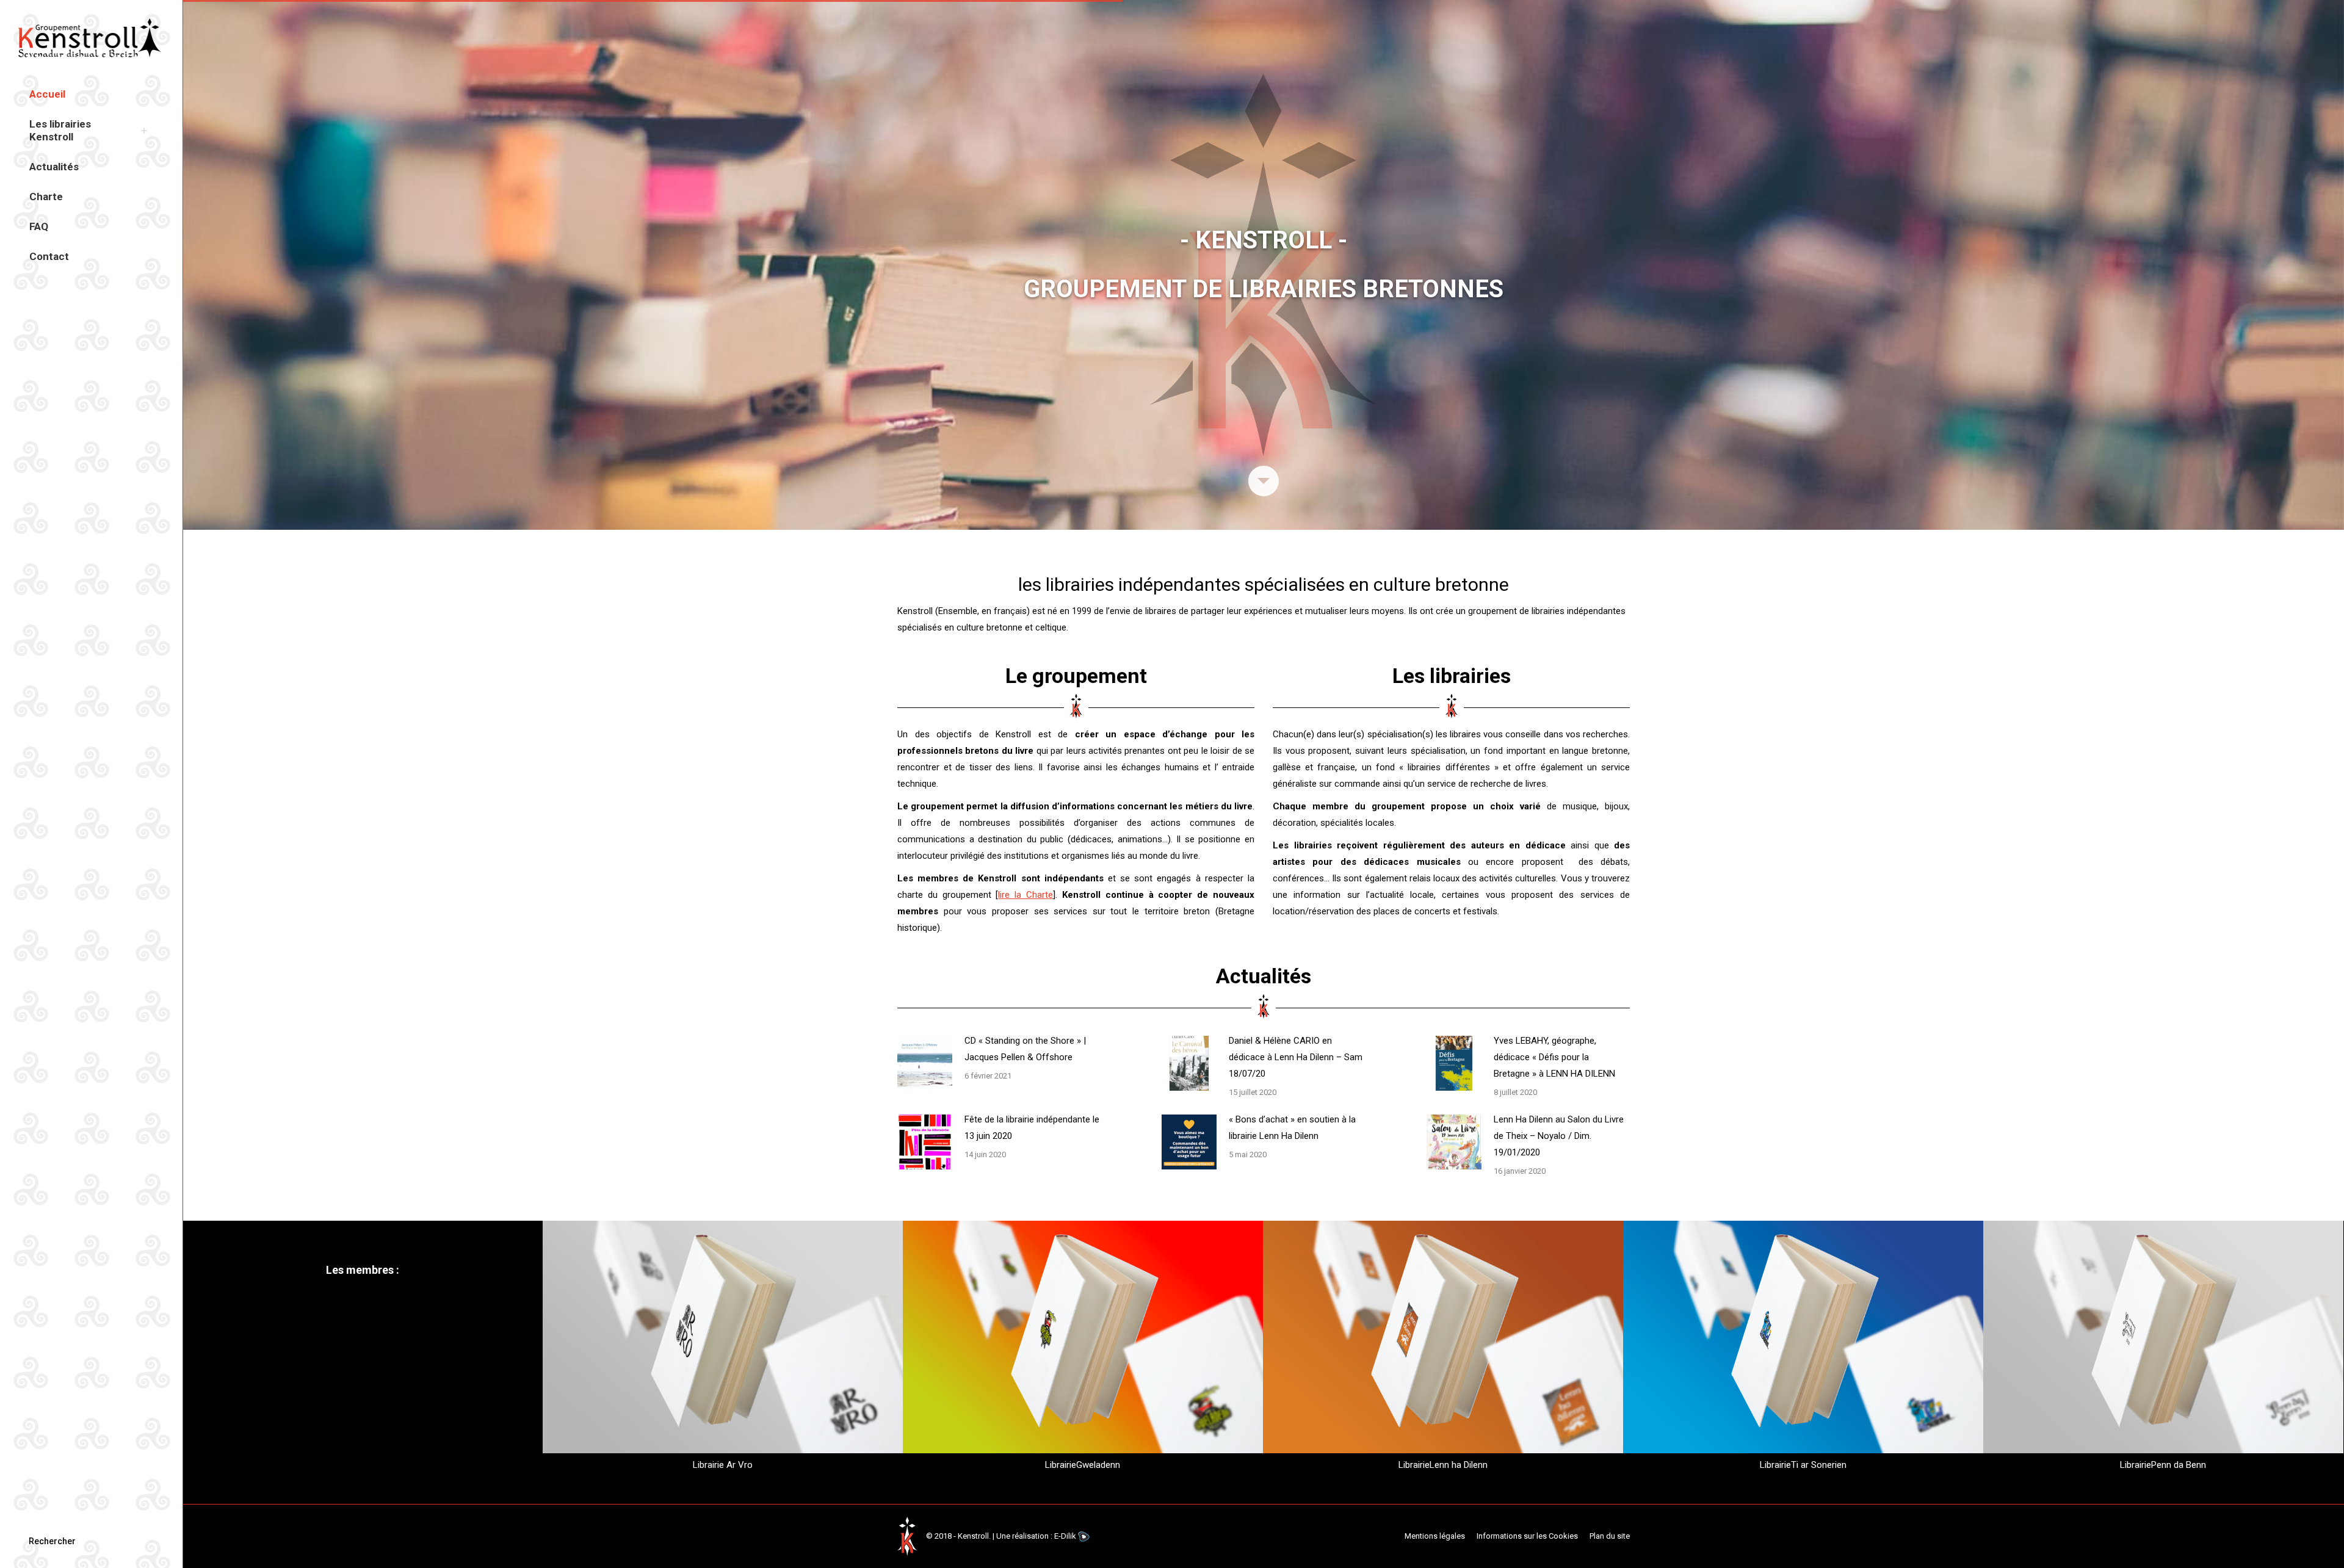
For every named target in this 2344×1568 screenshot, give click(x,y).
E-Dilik (1065, 1536)
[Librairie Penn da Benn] (2163, 1349)
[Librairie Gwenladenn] (1083, 1349)
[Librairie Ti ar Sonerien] (1803, 1349)
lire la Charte (1025, 895)
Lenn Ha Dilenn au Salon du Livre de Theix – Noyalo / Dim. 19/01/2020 (1559, 1136)
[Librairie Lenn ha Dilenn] (1443, 1349)
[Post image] (925, 1063)
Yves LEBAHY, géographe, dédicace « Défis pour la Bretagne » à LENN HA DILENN (1554, 1057)
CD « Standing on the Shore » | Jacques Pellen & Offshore (1025, 1049)
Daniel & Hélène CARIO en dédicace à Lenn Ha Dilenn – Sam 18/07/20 (1296, 1057)
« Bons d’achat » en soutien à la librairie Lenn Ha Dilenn (1292, 1128)
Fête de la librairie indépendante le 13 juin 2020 (1032, 1128)
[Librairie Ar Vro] (723, 1349)
